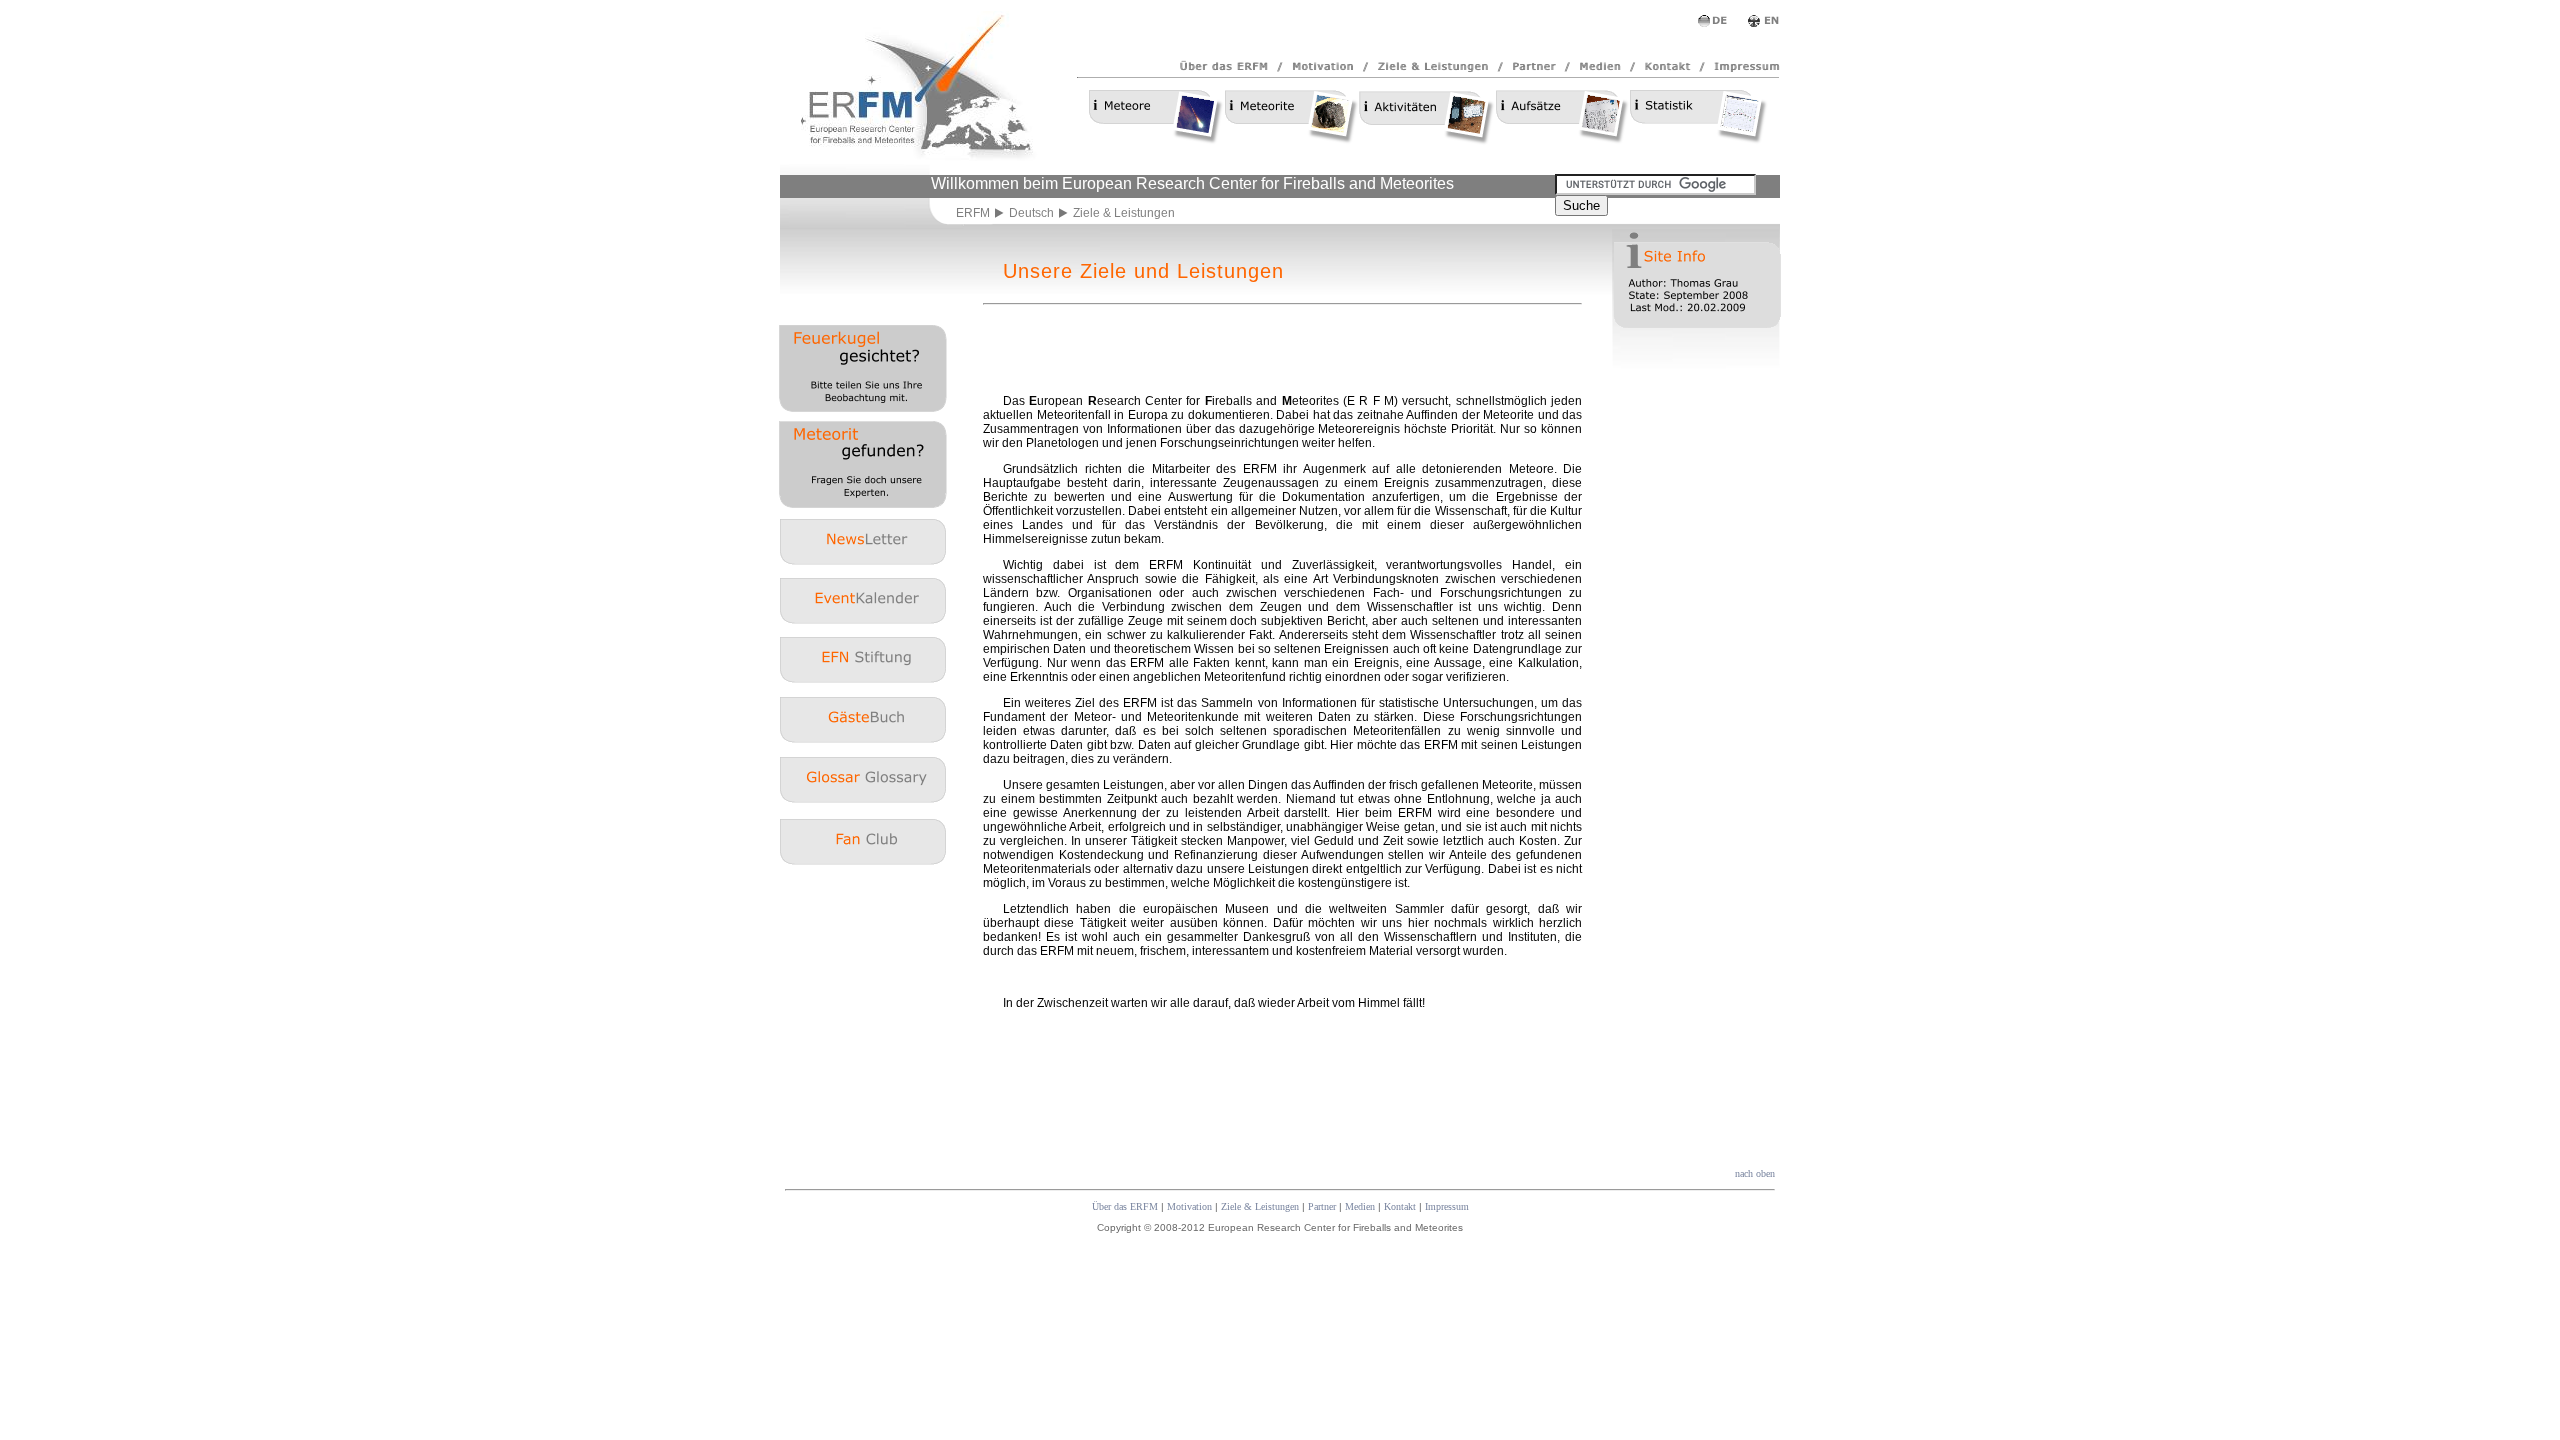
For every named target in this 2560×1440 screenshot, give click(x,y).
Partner (1322, 1206)
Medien (1360, 1206)
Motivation (1189, 1206)
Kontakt (1400, 1206)
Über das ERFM (1125, 1206)
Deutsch (1031, 213)
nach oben (1755, 1173)
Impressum (1447, 1206)
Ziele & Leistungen (1260, 1206)
